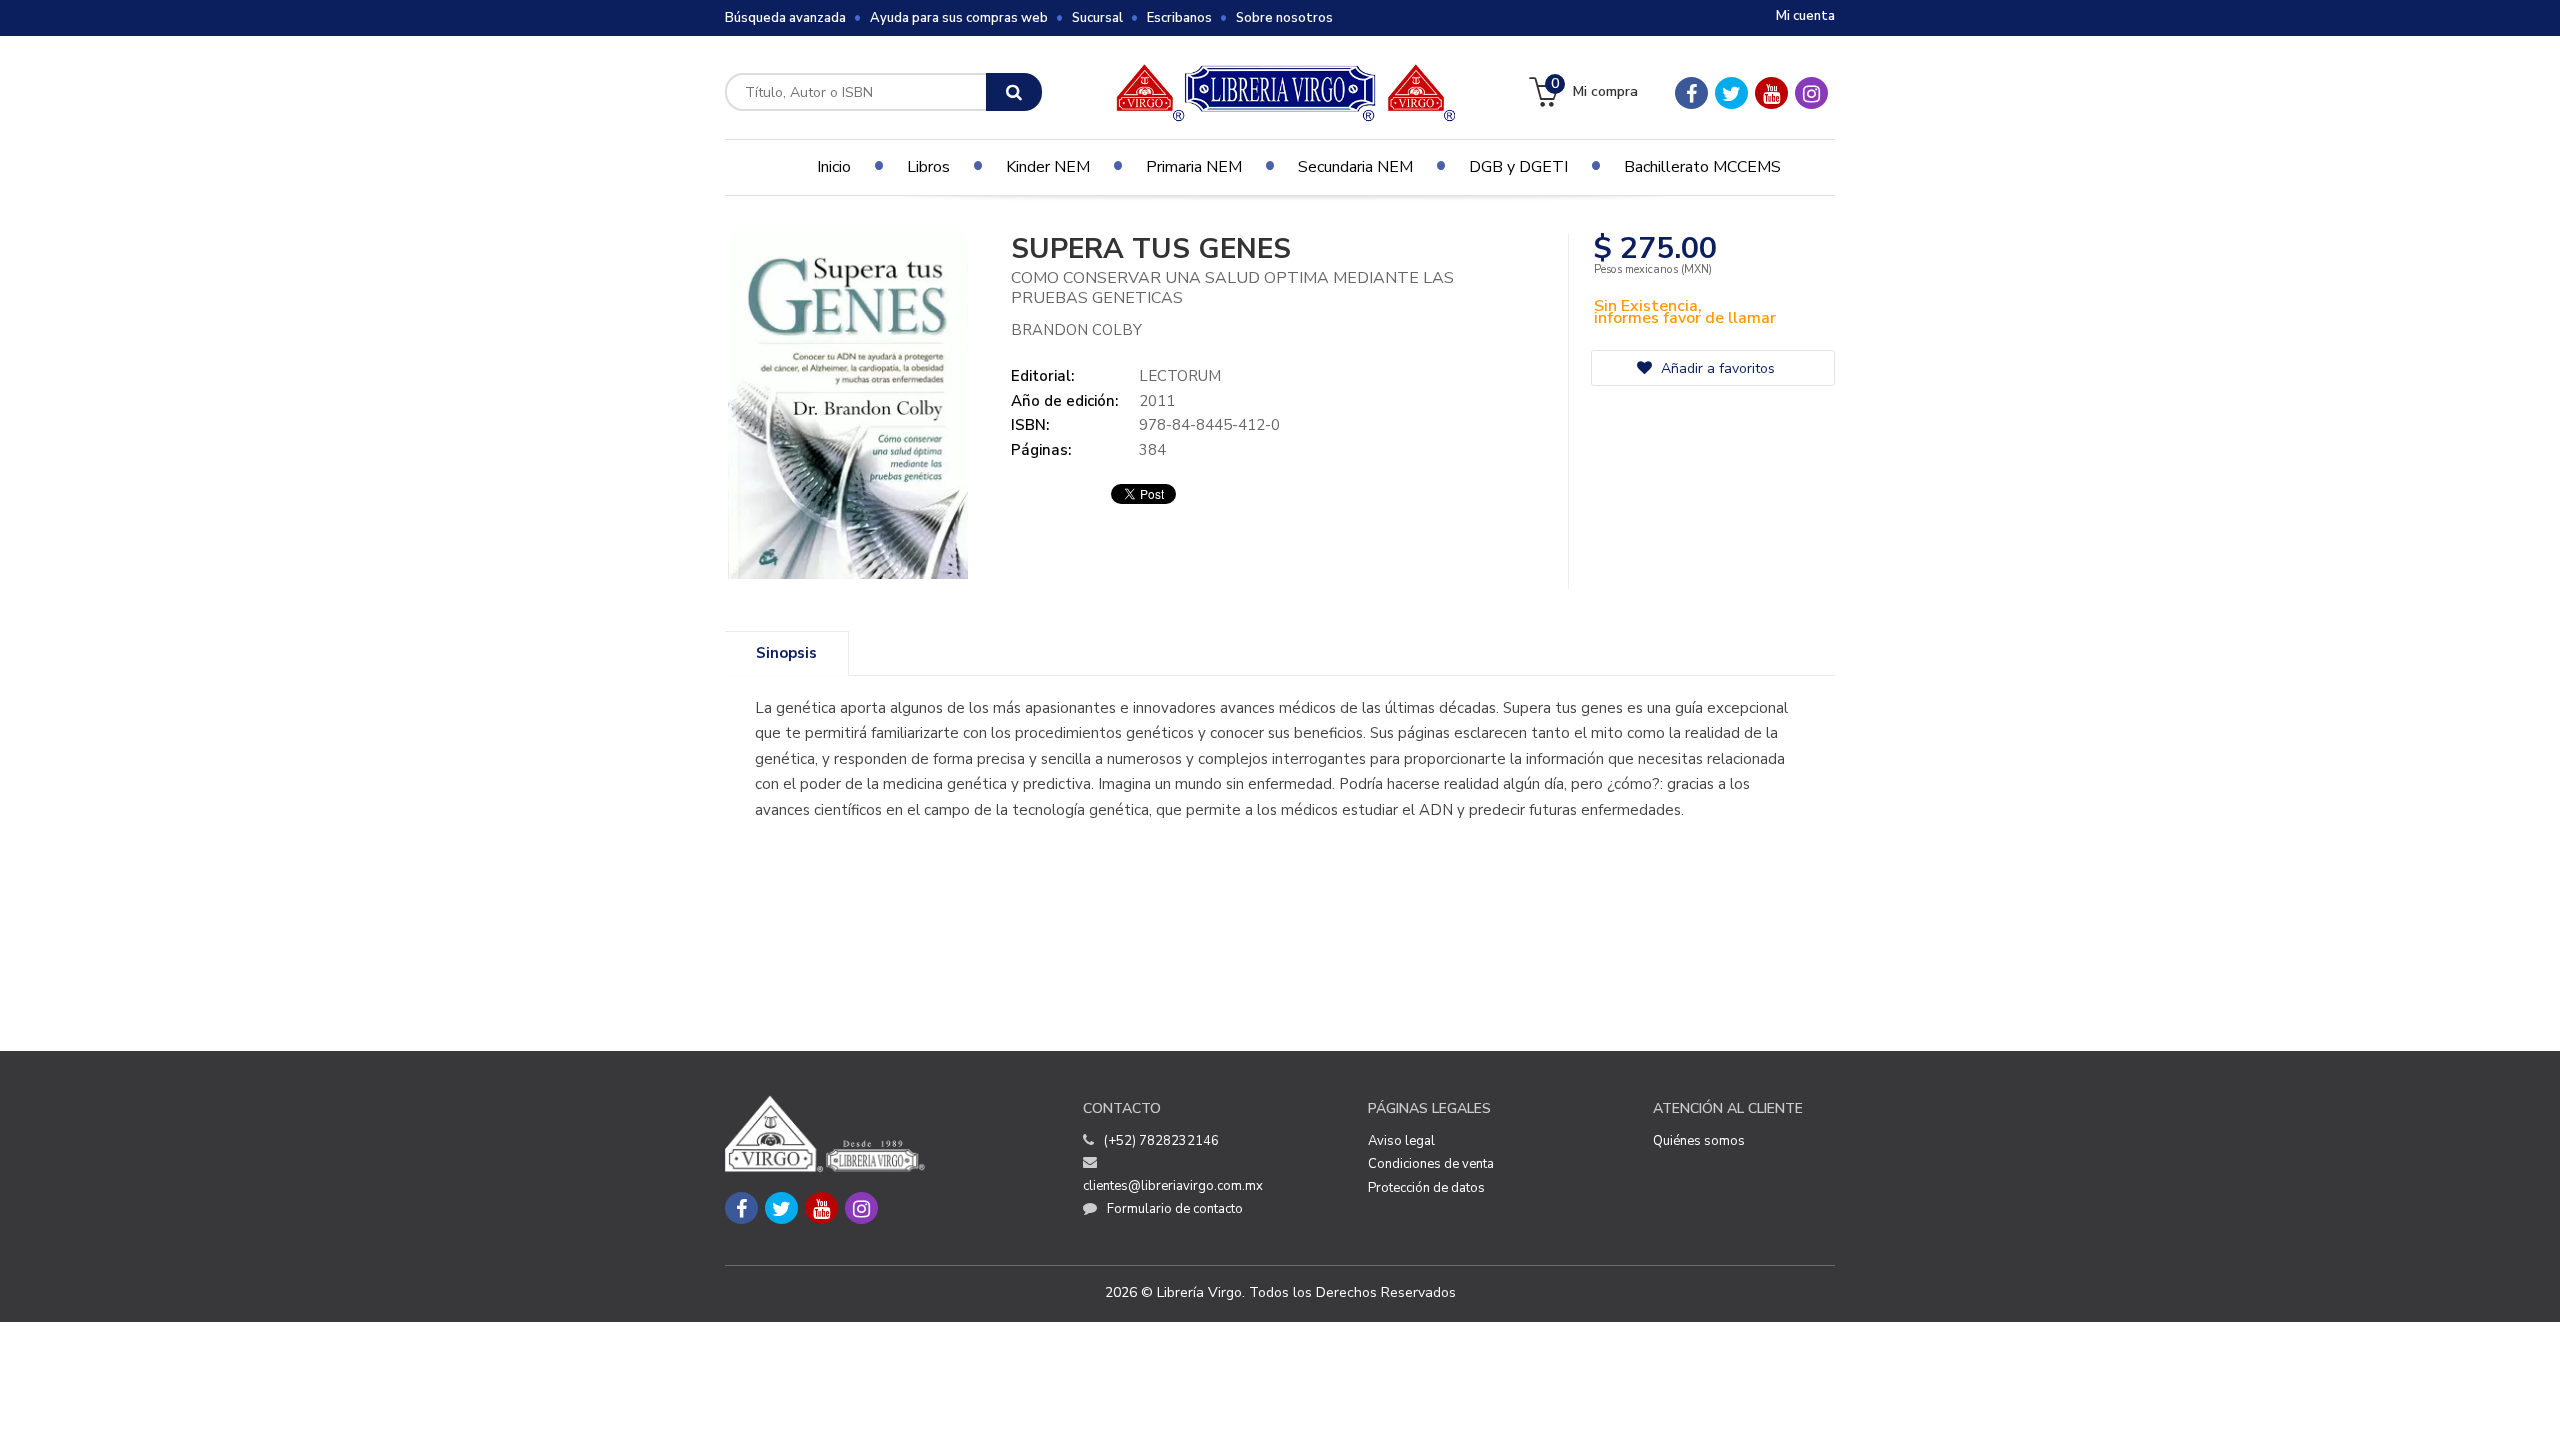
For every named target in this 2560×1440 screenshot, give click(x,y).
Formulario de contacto (1175, 1209)
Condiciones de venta (1431, 1164)
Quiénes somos (1699, 1141)
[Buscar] (1014, 92)
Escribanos (1179, 18)
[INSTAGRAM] (1811, 93)
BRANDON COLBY (1076, 330)
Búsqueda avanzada (785, 18)
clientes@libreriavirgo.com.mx (1173, 1186)
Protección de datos (1426, 1188)
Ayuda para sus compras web (959, 18)
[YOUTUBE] (1771, 93)
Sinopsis (786, 653)
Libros (928, 167)
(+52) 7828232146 (1161, 1141)
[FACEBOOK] (1691, 93)
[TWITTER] (1731, 93)
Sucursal (1097, 18)
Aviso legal (1401, 1141)
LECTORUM (1180, 376)
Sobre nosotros (1284, 18)
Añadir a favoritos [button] (1716, 368)
